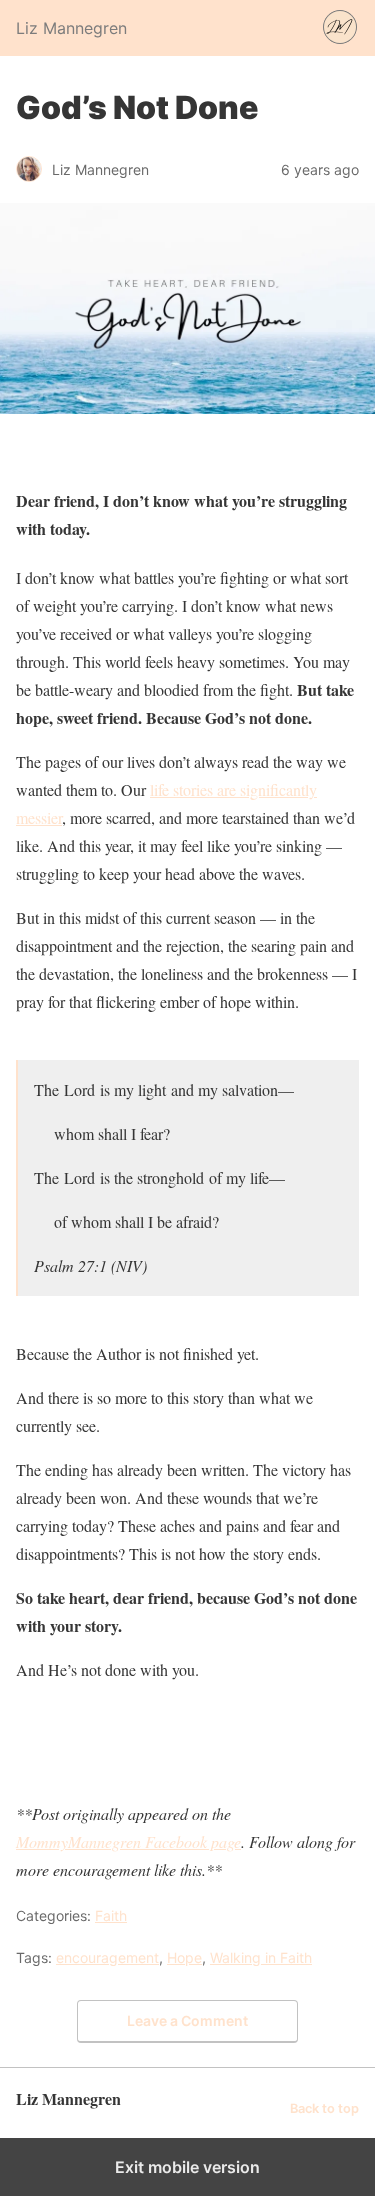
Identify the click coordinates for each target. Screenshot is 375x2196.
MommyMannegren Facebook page (128, 1841)
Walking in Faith (261, 1957)
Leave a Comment (187, 2020)
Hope (184, 1957)
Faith (111, 1915)
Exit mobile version (187, 2167)
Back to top (324, 2108)
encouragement (107, 1957)
